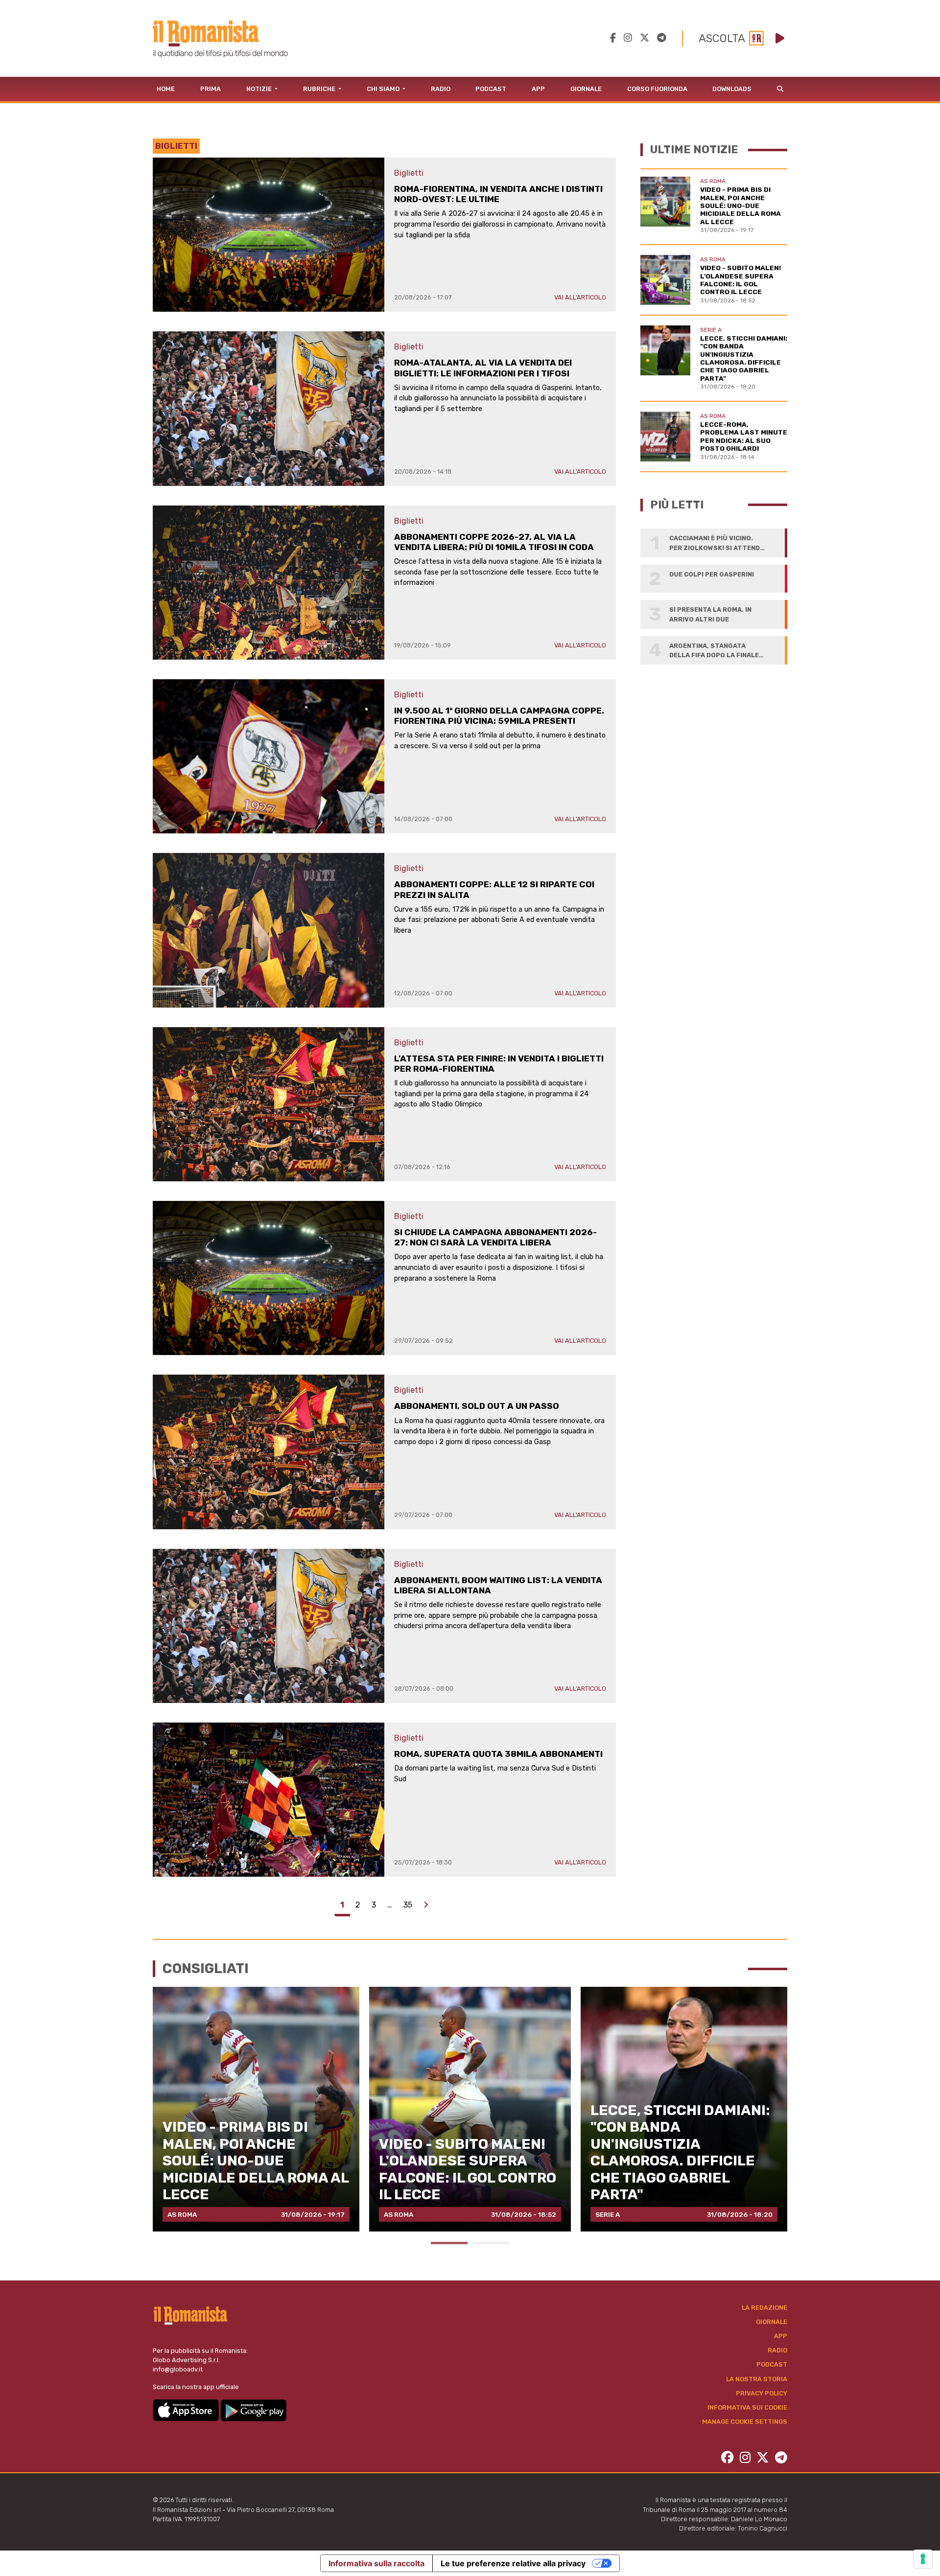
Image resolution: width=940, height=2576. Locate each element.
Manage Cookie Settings (745, 2422)
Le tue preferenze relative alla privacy (513, 2563)
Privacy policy (762, 2393)
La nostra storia (757, 2379)
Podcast (491, 89)
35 (408, 1905)
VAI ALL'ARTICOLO (580, 297)
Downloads (732, 89)
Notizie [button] (260, 89)
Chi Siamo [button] (384, 89)
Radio (441, 89)
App (538, 89)
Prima (211, 89)
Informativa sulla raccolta (376, 2563)
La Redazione (764, 2308)
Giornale (586, 89)
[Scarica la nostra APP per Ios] (187, 2410)
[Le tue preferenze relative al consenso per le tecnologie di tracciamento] (923, 2559)
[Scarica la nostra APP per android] (253, 2410)
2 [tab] (491, 2243)
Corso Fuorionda (657, 89)
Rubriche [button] (320, 89)
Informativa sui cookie (747, 2407)
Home (166, 89)
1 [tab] (449, 2243)
